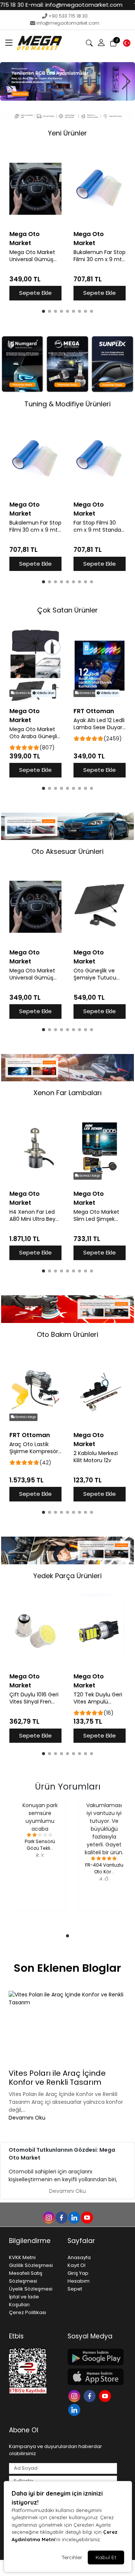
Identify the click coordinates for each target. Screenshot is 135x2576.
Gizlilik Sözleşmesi (31, 2265)
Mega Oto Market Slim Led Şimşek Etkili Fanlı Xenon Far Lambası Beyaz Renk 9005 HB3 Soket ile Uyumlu (99, 1216)
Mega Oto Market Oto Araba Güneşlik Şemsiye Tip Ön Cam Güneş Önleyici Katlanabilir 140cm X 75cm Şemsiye (35, 733)
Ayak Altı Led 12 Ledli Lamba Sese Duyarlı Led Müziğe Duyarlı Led (99, 724)
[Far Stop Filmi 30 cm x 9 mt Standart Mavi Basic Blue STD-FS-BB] (100, 459)
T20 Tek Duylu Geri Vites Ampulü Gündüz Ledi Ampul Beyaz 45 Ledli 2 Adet (99, 1698)
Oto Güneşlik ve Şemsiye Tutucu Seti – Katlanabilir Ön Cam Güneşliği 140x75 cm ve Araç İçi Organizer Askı (98, 974)
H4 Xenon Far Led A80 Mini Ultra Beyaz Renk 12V (35, 1216)
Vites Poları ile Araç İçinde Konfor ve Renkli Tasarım (57, 2078)
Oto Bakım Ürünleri (67, 1334)
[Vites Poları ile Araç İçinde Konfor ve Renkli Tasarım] (67, 2028)
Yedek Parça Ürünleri (67, 1576)
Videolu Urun (45, 693)
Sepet (75, 2289)
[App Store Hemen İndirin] (92, 2377)
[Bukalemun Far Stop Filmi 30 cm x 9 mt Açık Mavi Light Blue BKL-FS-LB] (100, 189)
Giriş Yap (78, 2273)
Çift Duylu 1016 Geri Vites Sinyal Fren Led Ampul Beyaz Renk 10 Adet (34, 1698)
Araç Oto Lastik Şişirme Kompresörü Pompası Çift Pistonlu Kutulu (35, 1448)
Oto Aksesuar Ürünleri (67, 851)
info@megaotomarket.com (68, 23)
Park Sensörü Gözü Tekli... (40, 1845)
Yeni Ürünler (67, 133)
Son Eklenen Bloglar (67, 1968)
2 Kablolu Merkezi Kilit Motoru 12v (96, 1457)
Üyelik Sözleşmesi (31, 2289)
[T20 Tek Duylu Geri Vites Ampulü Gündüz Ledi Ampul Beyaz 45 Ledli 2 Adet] (100, 1631)
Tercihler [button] (72, 2557)
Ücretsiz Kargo (25, 693)
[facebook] (61, 2217)
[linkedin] (74, 2217)
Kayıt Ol (76, 2265)
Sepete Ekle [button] (35, 293)
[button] (9, 43)
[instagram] (48, 2217)
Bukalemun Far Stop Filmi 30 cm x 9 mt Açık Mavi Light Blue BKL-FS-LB (100, 256)
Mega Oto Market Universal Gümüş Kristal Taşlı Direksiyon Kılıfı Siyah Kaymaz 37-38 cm (33, 256)
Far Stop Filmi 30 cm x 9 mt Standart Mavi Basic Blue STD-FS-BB (99, 526)
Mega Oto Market (25, 239)
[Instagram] (75, 2395)
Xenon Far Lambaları (67, 1093)
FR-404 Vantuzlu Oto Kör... (104, 1868)
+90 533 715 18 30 (68, 16)
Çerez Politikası (28, 2312)
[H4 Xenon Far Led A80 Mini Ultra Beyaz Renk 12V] (35, 1148)
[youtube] (87, 2217)
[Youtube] (106, 2395)
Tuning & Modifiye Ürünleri (67, 404)
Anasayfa (79, 2257)
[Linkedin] (75, 2409)
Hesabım (79, 2281)
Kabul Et (106, 2557)
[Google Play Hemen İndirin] (92, 2357)
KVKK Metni (22, 2257)
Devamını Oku (27, 2118)
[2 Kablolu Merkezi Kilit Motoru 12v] (100, 1390)
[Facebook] (91, 2395)
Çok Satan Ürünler (67, 610)
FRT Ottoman (94, 711)
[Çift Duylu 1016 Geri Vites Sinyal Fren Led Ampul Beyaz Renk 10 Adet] (35, 1631)
